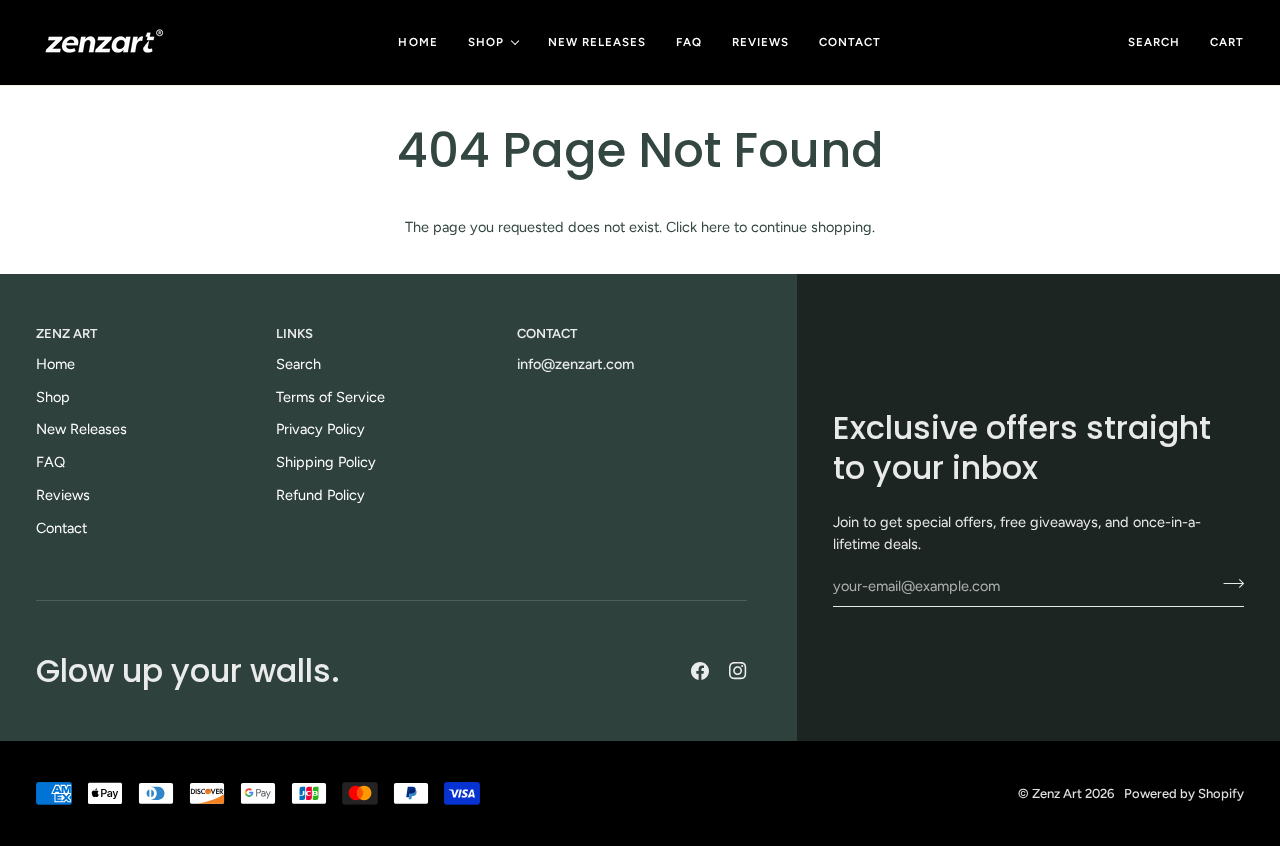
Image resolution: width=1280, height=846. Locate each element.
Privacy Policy (320, 429)
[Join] (1227, 584)
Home (55, 364)
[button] (493, 42)
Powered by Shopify (1184, 793)
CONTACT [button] (547, 333)
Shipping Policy (326, 462)
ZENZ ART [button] (66, 333)
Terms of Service (330, 397)
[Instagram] (738, 671)
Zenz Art (1057, 793)
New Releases (81, 429)
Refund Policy (320, 495)
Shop (53, 397)
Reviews (63, 495)
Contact (61, 528)
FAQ (50, 462)
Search (298, 364)
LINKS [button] (294, 333)
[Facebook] (700, 671)
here (715, 227)
